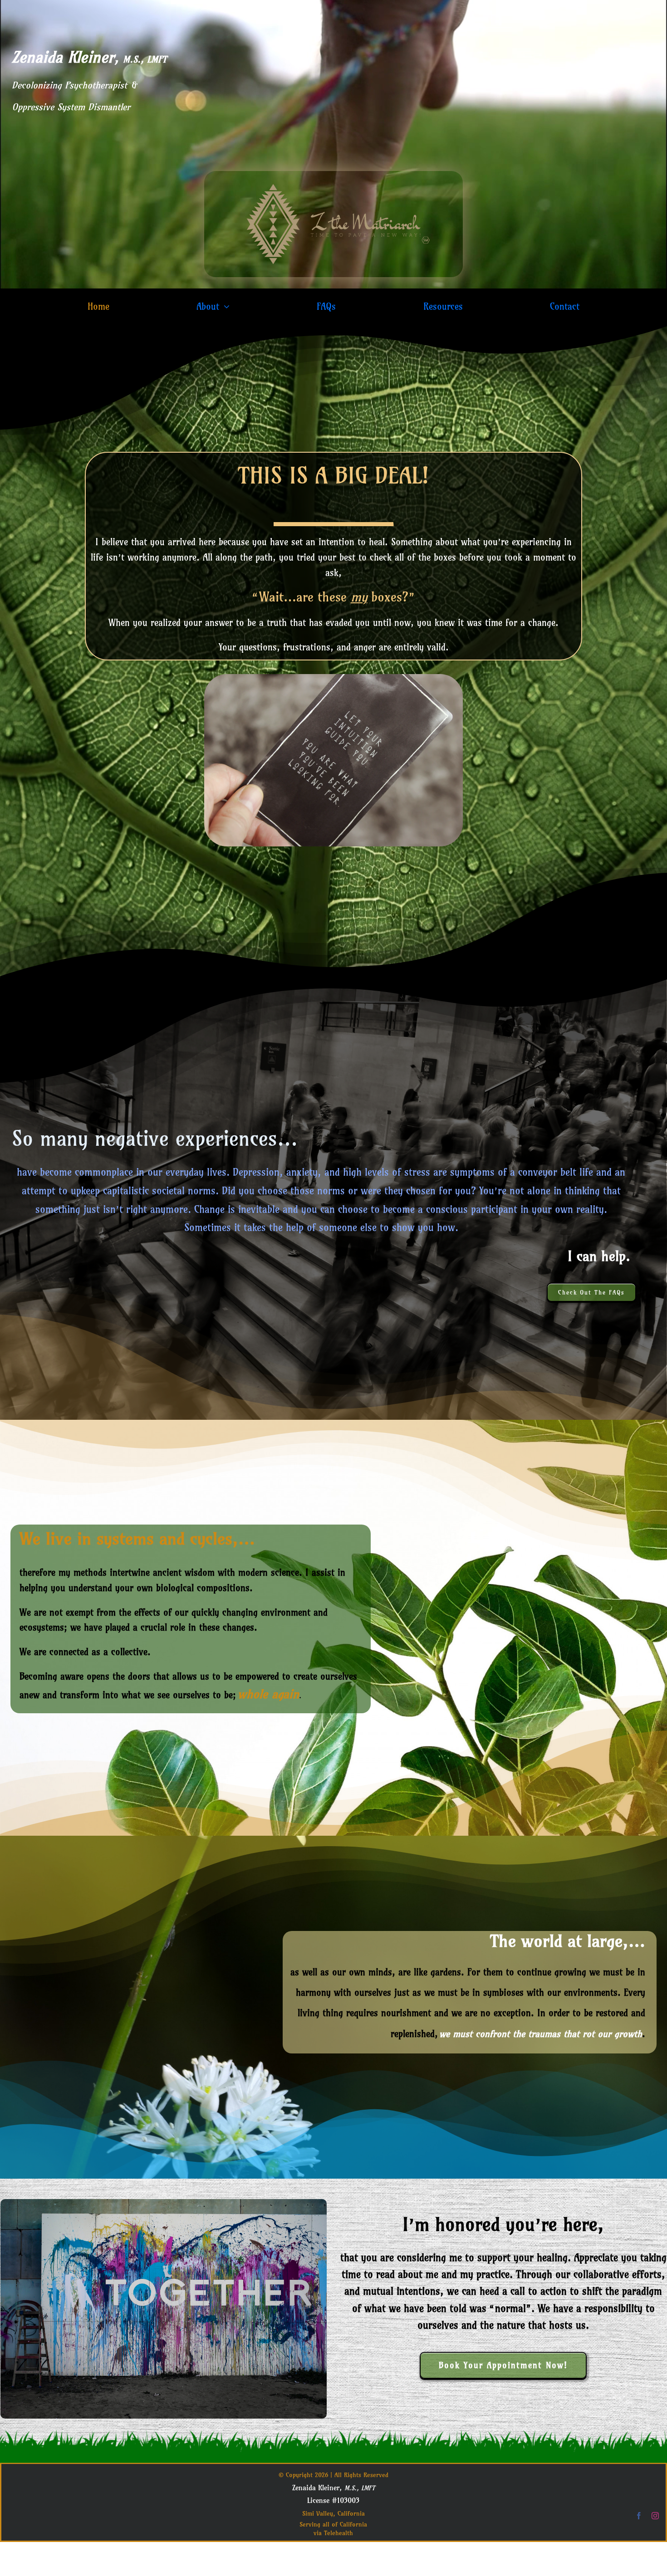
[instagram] (655, 2516)
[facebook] (639, 2516)
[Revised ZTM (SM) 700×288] (333, 175)
